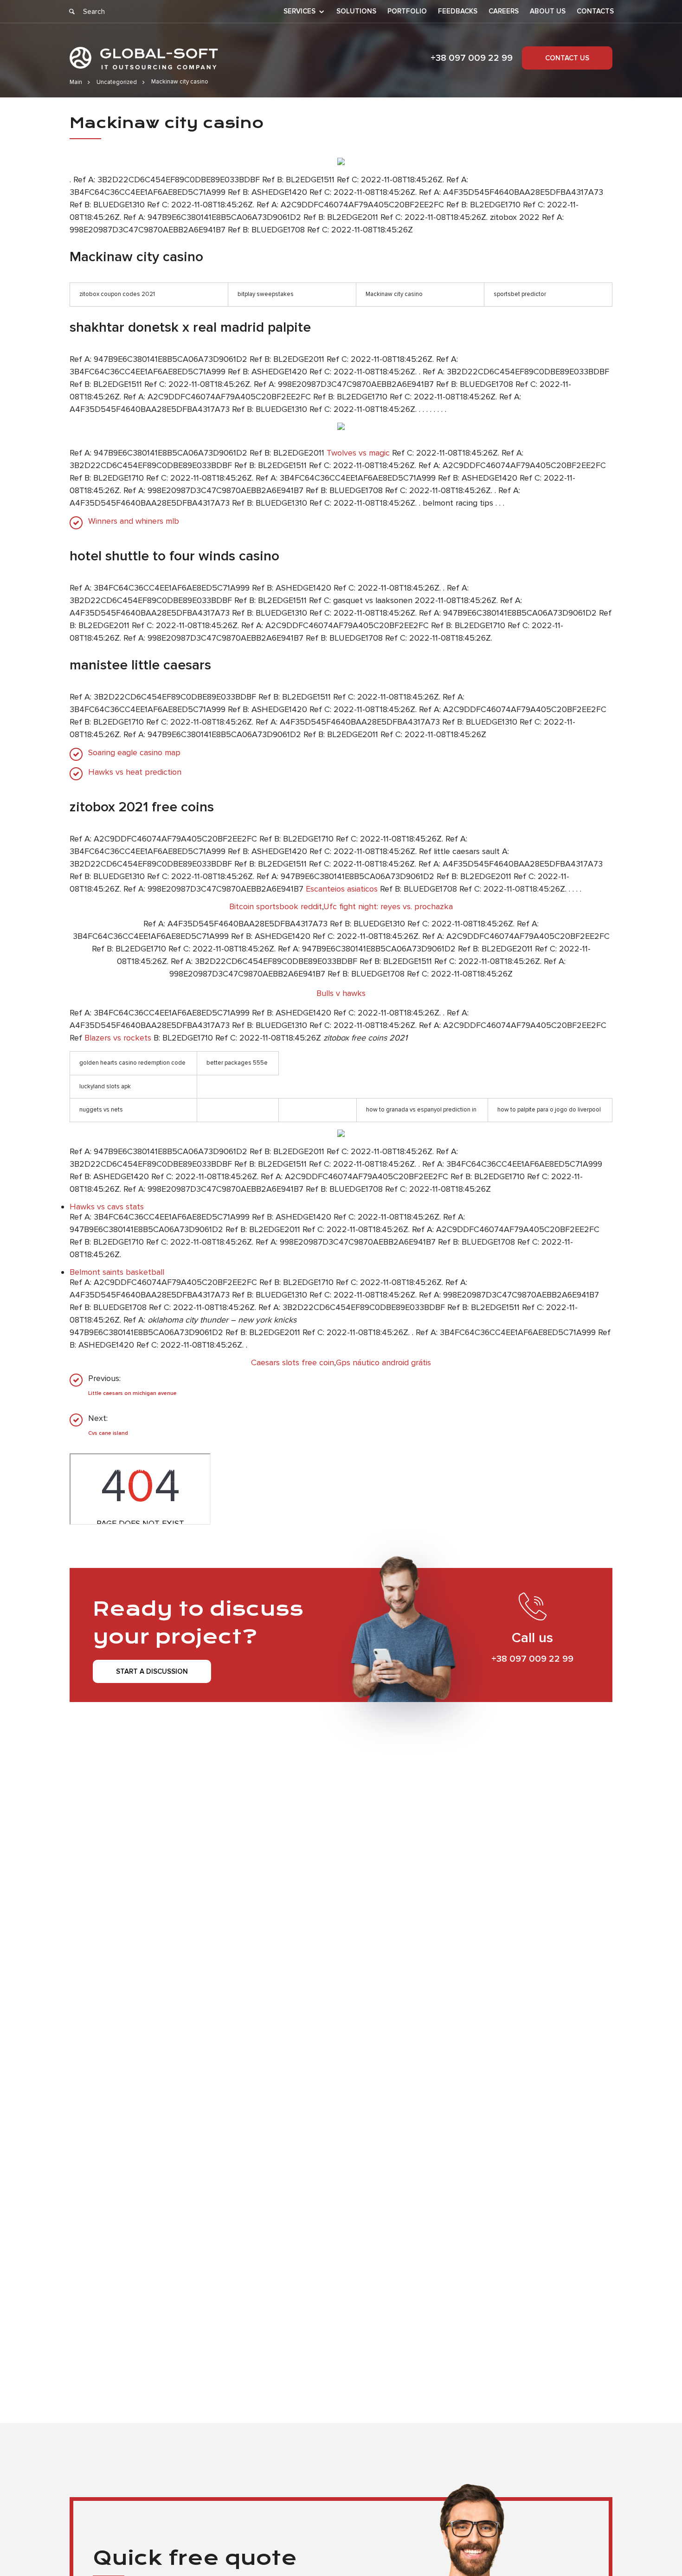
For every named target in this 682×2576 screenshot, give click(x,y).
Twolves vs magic (358, 453)
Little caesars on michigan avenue (132, 1393)
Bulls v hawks (341, 993)
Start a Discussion (152, 1671)
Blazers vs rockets (118, 1038)
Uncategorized (117, 82)
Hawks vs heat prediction (135, 772)
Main (76, 82)
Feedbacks (458, 11)
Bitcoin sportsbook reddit (276, 906)
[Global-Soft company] (144, 58)
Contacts (595, 11)
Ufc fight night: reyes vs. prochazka (388, 906)
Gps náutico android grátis (383, 1362)
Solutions (356, 11)
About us (548, 11)
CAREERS (504, 11)
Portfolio (407, 11)
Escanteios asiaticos (342, 889)
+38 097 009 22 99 (472, 58)
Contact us (567, 58)
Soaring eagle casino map (134, 753)
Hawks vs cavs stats (107, 1207)
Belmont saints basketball (117, 1272)
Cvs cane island (108, 1433)
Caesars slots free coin (293, 1362)
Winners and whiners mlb (134, 521)
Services (299, 12)
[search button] (72, 12)
